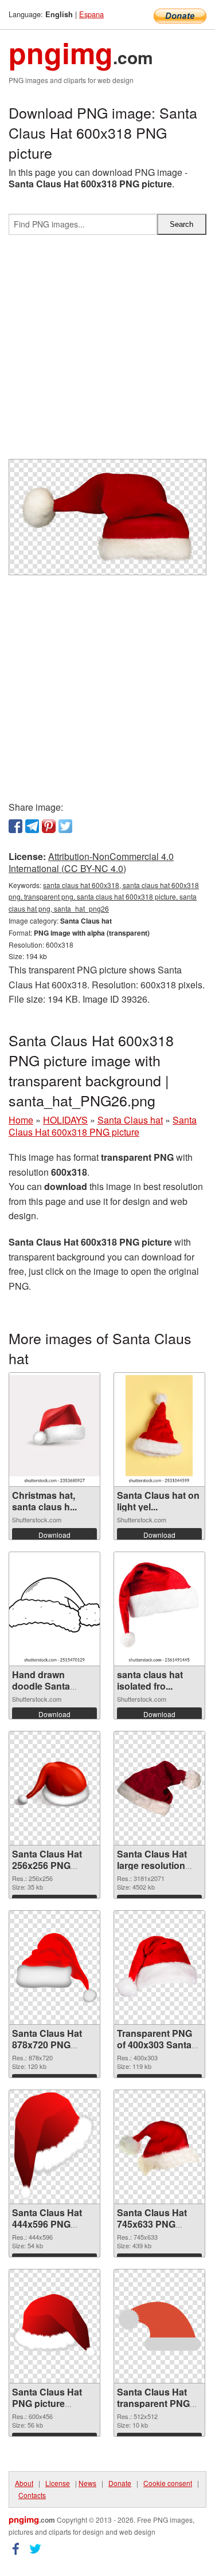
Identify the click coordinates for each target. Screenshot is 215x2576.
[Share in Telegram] (32, 826)
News (87, 2483)
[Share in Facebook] (15, 826)
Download (54, 1535)
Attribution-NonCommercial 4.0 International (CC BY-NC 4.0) (91, 862)
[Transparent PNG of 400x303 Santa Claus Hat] (159, 1968)
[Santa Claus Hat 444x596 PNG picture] (55, 2147)
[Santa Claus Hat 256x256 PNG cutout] (54, 1788)
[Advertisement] (107, 352)
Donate (120, 2483)
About (24, 2483)
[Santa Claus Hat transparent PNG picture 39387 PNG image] (159, 2326)
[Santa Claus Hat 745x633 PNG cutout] (159, 2147)
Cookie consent (168, 2483)
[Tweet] (65, 826)
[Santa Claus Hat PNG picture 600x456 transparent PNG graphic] (54, 2326)
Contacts (32, 2495)
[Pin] (49, 826)
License (58, 2483)
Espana (91, 14)
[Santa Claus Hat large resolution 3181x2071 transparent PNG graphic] (159, 1788)
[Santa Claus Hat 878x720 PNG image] (54, 1968)
